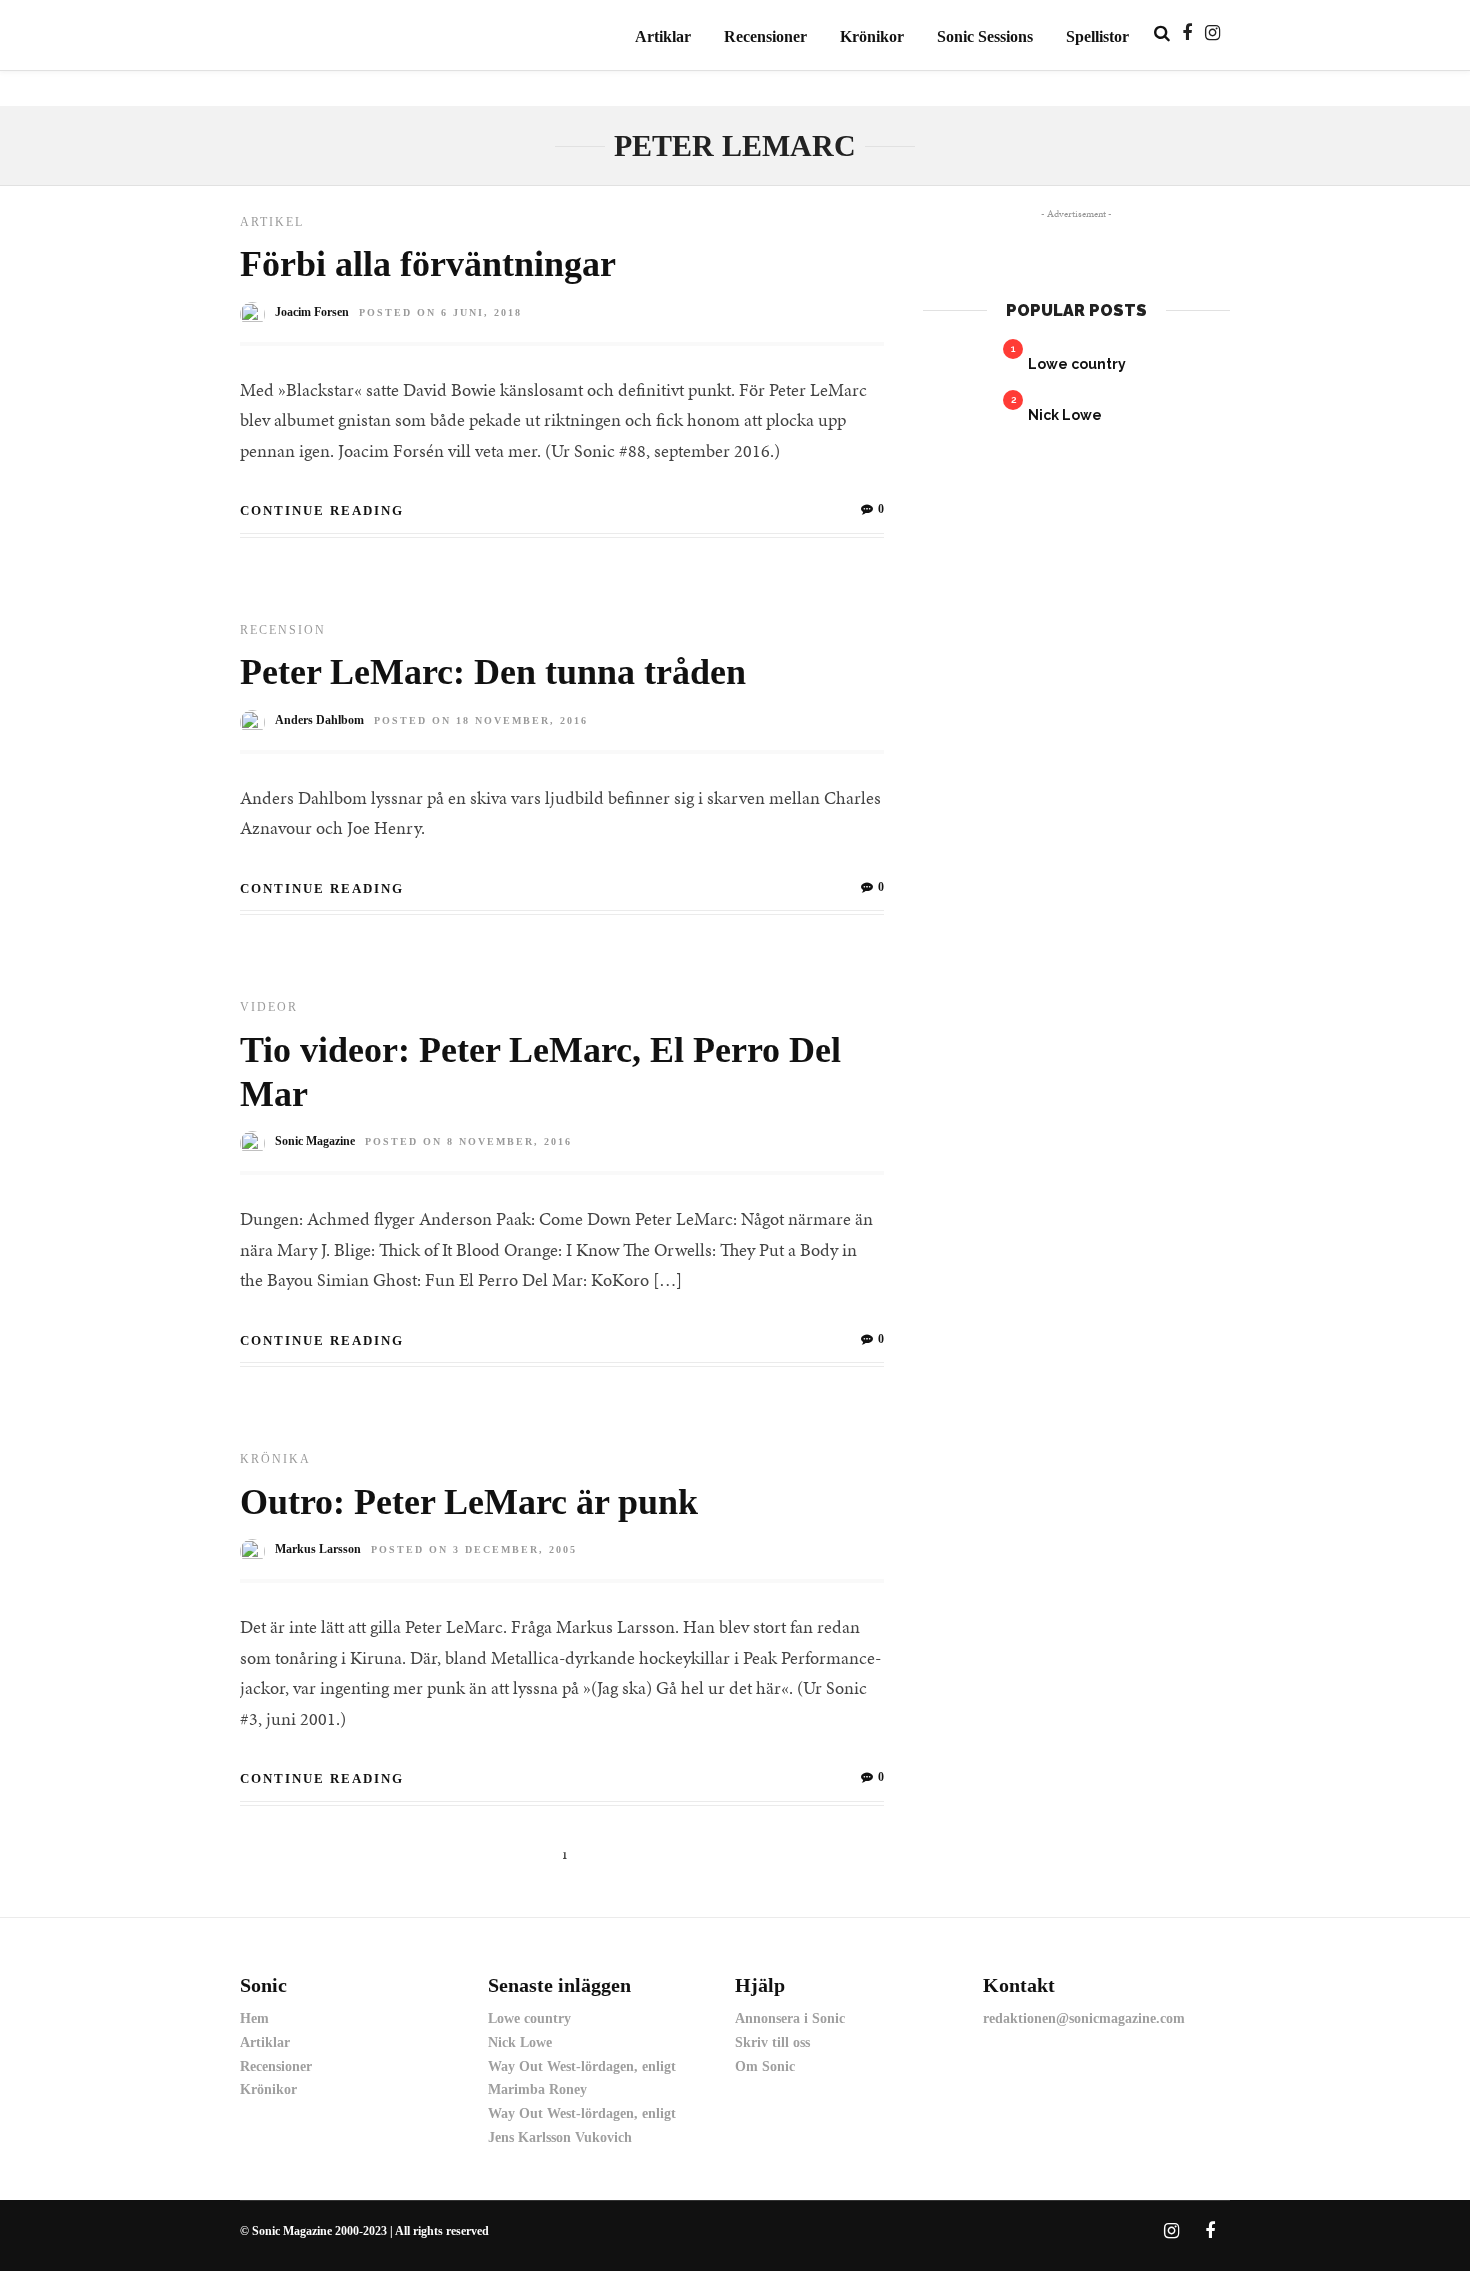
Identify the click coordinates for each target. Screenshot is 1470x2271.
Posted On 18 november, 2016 (481, 720)
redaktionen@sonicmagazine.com (1084, 2018)
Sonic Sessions (985, 36)
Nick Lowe (1065, 415)
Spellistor (1097, 36)
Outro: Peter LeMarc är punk (469, 1502)
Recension (283, 630)
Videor (269, 1007)
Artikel (272, 222)
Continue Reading (322, 510)
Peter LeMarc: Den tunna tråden (493, 672)
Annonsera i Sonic (790, 2018)
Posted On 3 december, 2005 (474, 1549)
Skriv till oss (772, 2042)
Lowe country (1077, 364)
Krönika (275, 1459)
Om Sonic (765, 2066)
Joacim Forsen (312, 312)
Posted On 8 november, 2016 (468, 1141)
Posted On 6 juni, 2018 (440, 312)
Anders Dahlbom (319, 720)
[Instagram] (1212, 33)
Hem (254, 2018)
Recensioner (765, 36)
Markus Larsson (318, 1549)
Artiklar (663, 36)
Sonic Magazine (315, 1141)
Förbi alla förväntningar (428, 264)
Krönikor (872, 36)
